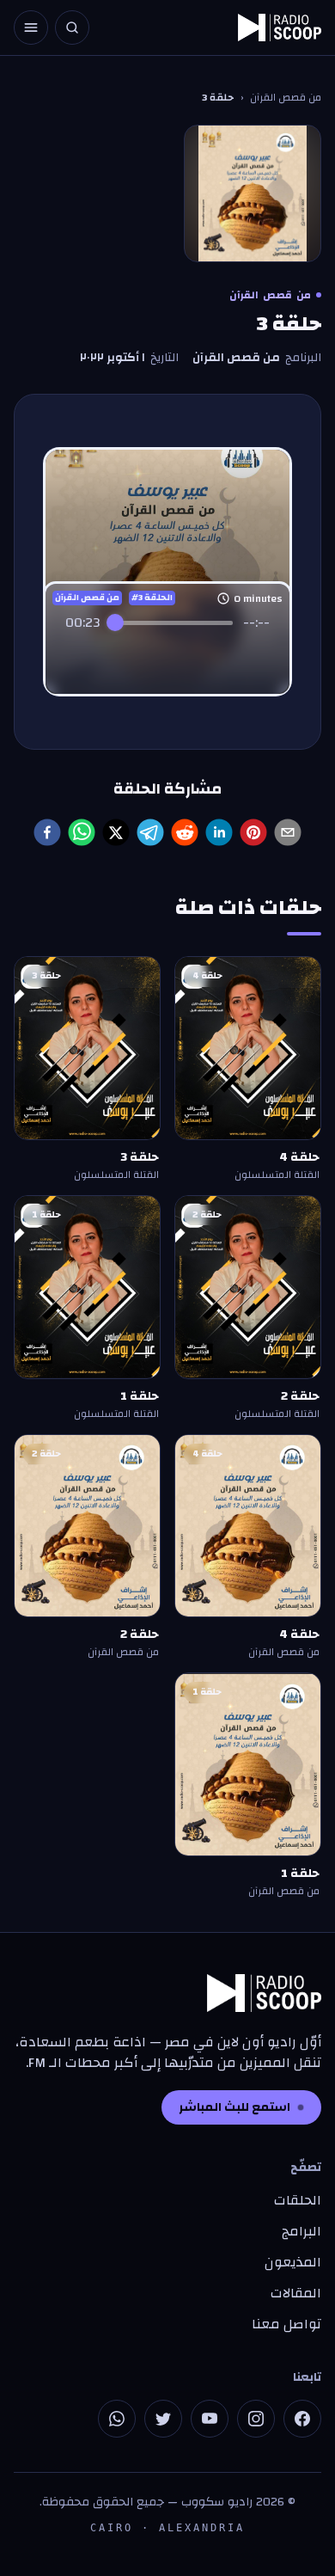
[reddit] (185, 832)
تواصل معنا (286, 2324)
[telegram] (150, 832)
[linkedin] (219, 832)
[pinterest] (253, 832)
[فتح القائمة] (31, 28)
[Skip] (205, 656)
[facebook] (47, 832)
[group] (167, 643)
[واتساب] (117, 2419)
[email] (288, 832)
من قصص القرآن (286, 97)
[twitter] (116, 832)
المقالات (296, 2293)
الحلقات (298, 2200)
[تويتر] (163, 2419)
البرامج (301, 2231)
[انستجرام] (256, 2419)
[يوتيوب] (210, 2419)
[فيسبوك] (302, 2419)
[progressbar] (172, 623)
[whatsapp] (82, 832)
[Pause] (167, 655)
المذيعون (293, 2262)
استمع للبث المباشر (234, 2107)
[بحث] (72, 28)
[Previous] (130, 656)
